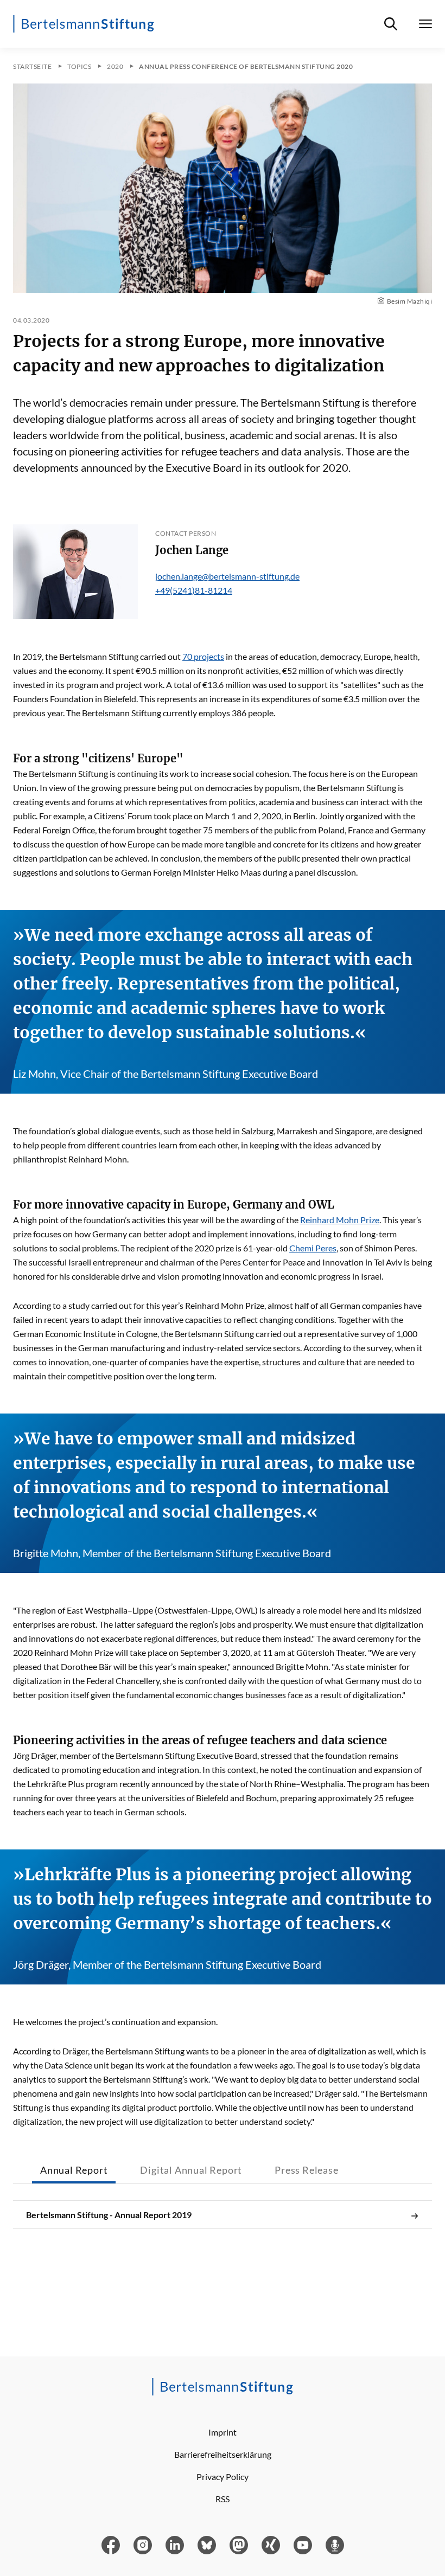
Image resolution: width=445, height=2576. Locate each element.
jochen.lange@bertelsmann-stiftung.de (227, 576)
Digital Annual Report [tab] (191, 2170)
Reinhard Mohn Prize (340, 1220)
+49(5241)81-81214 (194, 590)
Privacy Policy (223, 2477)
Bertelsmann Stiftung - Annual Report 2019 (109, 2215)
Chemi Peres (313, 1248)
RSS (223, 2499)
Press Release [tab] (306, 2170)
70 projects (203, 656)
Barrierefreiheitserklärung (223, 2454)
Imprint (223, 2432)
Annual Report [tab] (74, 2170)
